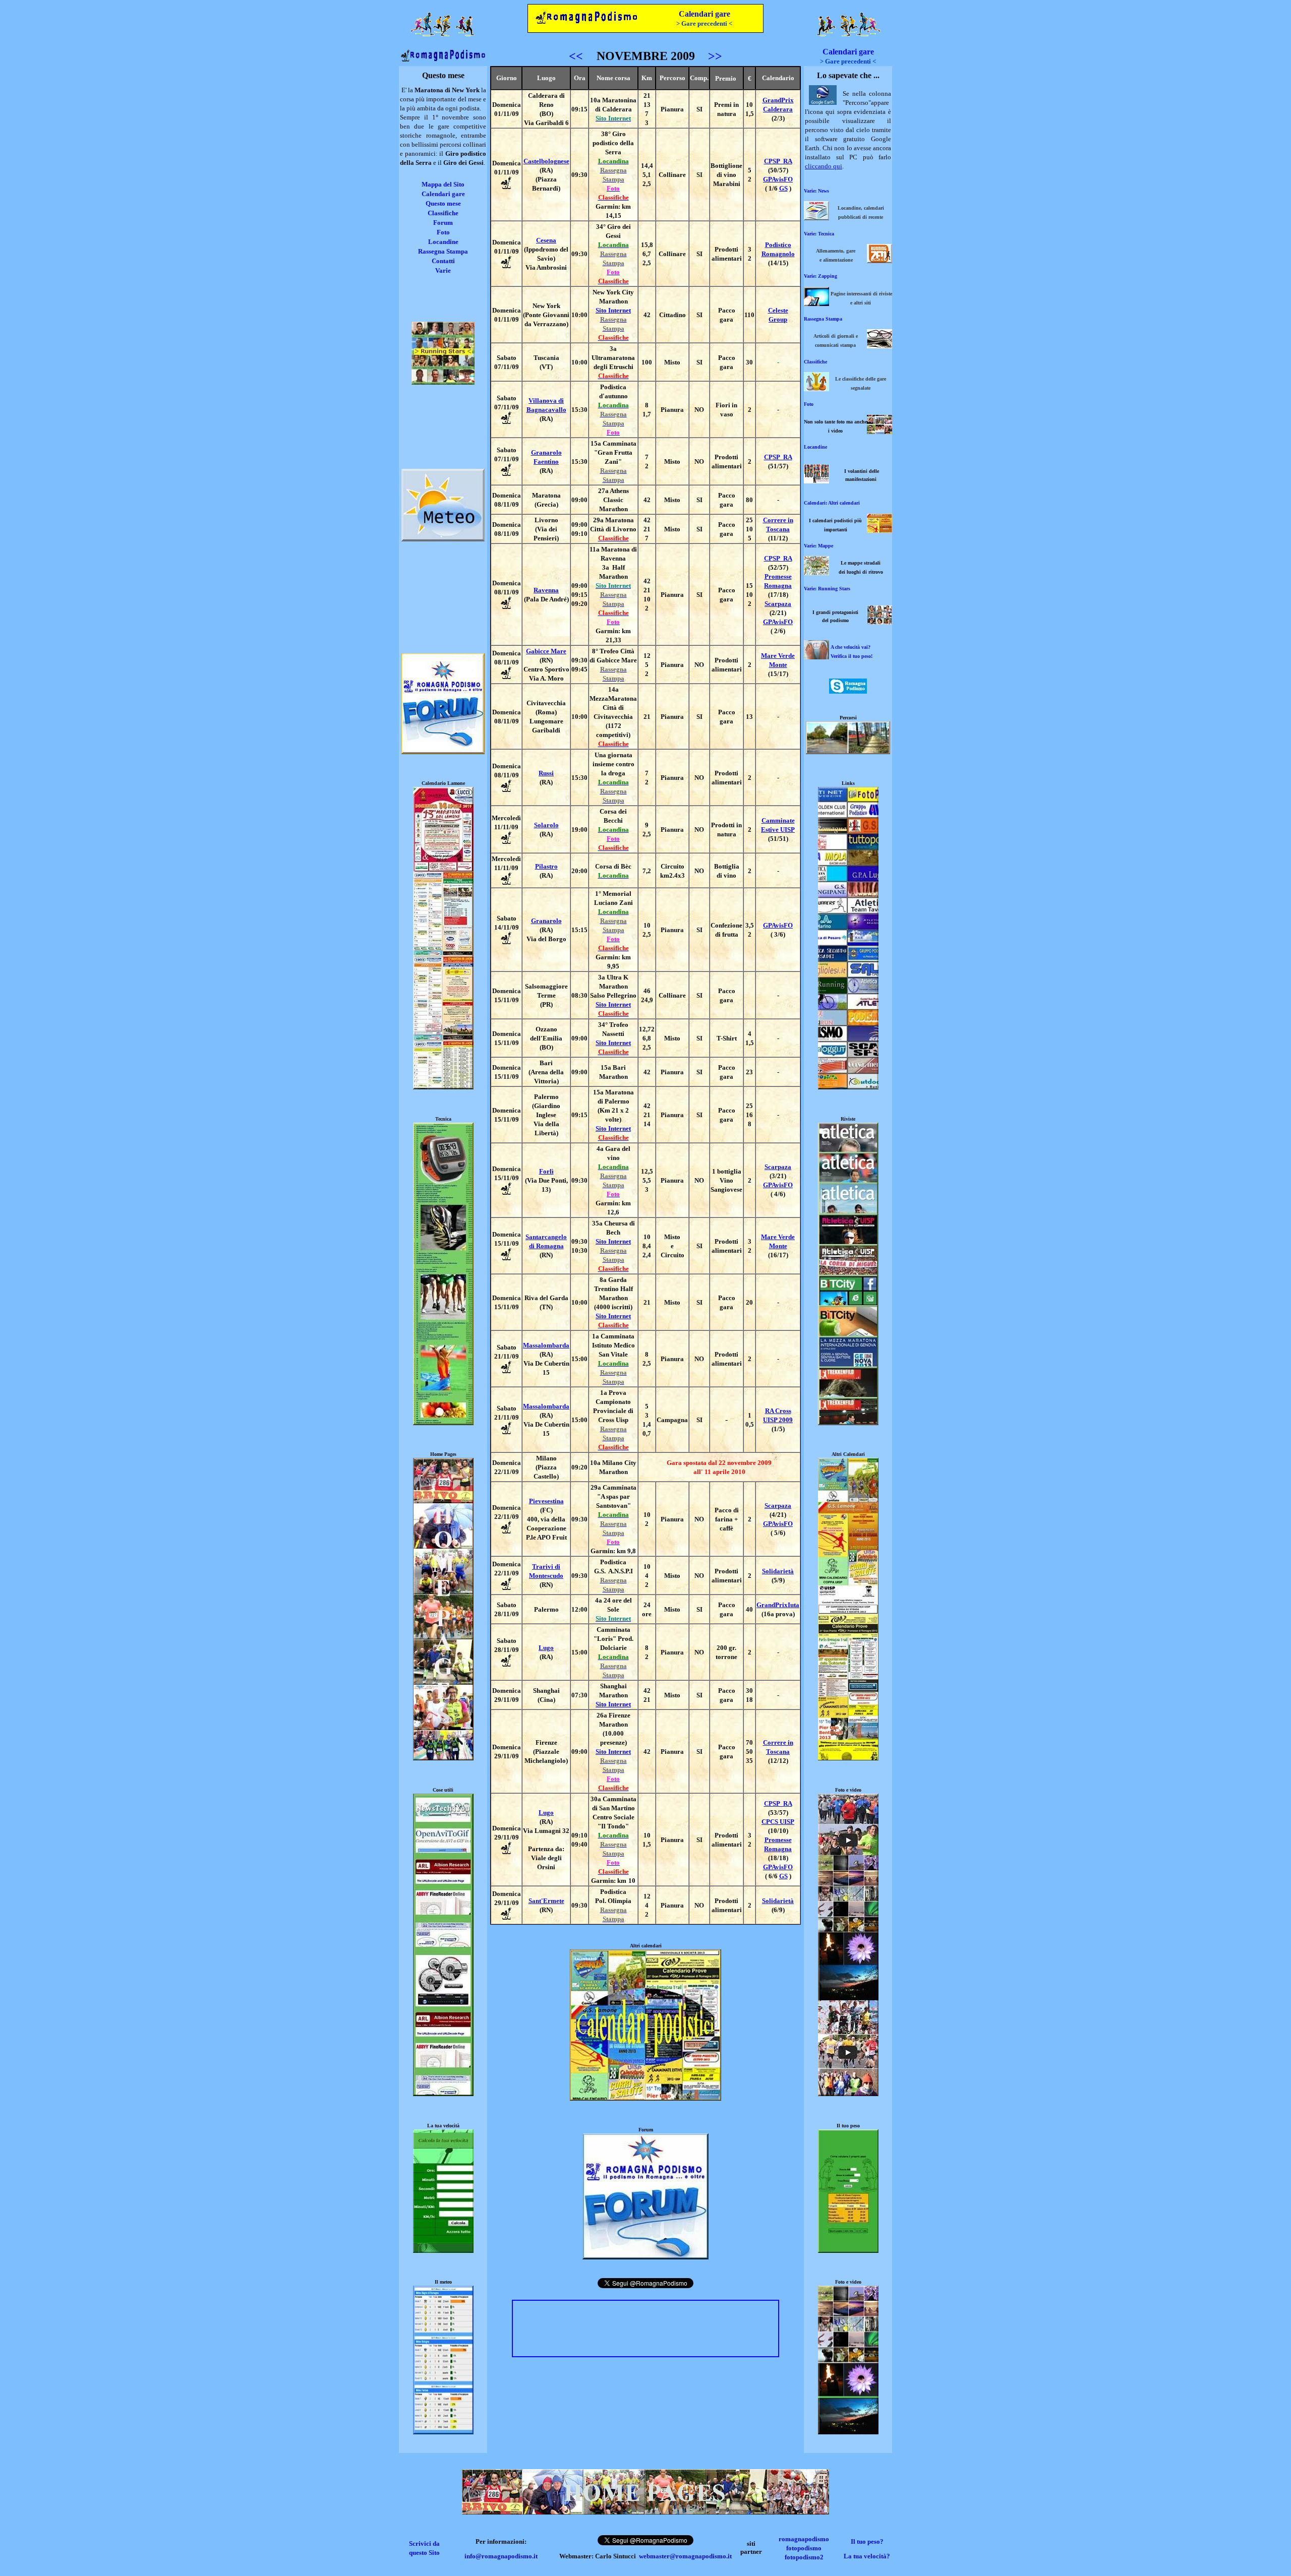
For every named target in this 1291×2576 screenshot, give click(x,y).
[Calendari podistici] (645, 2098)
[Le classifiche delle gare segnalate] (816, 388)
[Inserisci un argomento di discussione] (443, 752)
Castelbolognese (546, 161)
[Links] (848, 1087)
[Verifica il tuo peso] (848, 2251)
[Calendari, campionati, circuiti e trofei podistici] (879, 530)
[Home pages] (443, 1758)
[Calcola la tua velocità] (443, 2251)
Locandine (443, 242)
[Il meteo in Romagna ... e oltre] (443, 539)
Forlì (546, 1171)
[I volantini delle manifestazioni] (816, 481)
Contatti (443, 261)
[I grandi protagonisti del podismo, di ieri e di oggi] (879, 622)
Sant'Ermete (546, 1901)
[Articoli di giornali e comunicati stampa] (879, 346)
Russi (546, 773)
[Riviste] (848, 1423)
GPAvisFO (778, 179)
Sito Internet (613, 310)
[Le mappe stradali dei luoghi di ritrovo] (816, 572)
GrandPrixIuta (778, 1605)
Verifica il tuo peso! (852, 656)
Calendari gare (705, 14)
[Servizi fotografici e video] (879, 431)
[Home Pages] (645, 2512)
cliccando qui (824, 166)
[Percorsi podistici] (848, 752)
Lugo (546, 1648)
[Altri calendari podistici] (848, 1758)
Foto (443, 232)
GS (783, 188)
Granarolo (546, 921)
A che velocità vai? (850, 647)
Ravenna (546, 590)
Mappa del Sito (443, 184)
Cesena (546, 240)
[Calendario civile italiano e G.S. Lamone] (443, 1087)
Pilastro (546, 866)
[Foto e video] (848, 2094)
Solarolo (546, 825)
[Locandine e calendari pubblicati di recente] (816, 218)
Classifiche (443, 213)
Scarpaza (778, 604)
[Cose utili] (443, 2094)
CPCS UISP (778, 1822)
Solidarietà (778, 1571)
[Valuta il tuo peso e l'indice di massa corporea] (816, 657)
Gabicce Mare (546, 651)
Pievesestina (546, 1501)
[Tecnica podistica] (443, 1423)
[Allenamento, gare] (879, 260)
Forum (443, 223)
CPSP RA (778, 161)
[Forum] (645, 2257)
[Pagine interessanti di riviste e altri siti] (816, 303)
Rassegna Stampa (443, 251)
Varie (443, 270)
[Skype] (848, 691)
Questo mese (443, 203)
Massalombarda (546, 1345)
